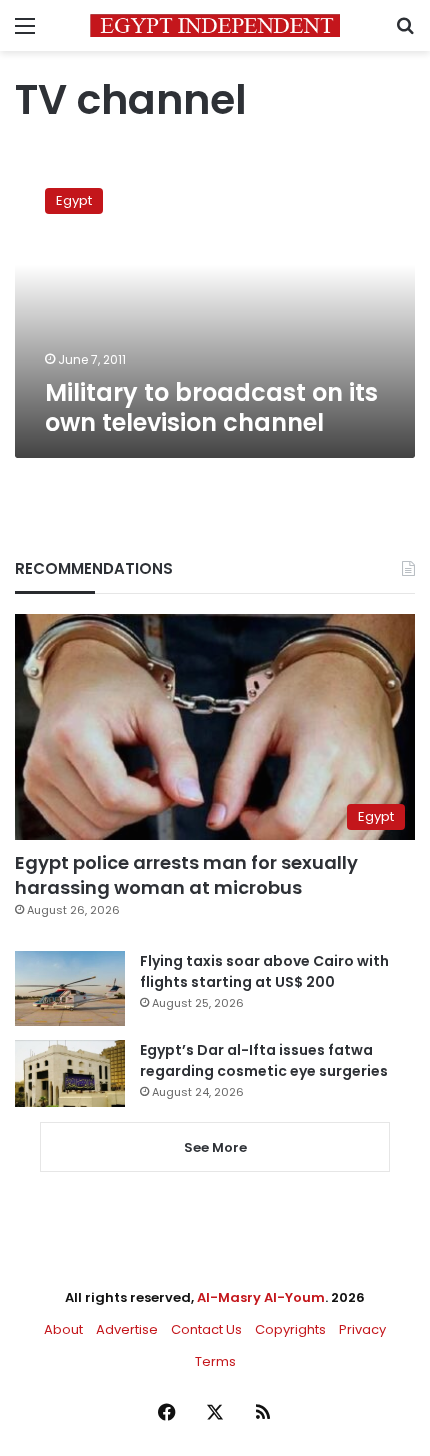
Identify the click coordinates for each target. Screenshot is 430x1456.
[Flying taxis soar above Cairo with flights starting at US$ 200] (70, 988)
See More (215, 1147)
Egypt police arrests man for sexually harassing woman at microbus (186, 875)
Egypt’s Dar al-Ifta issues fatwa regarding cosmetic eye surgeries (264, 1060)
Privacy (362, 1329)
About (63, 1329)
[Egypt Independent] (215, 25)
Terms (215, 1361)
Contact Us (206, 1329)
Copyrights (290, 1329)
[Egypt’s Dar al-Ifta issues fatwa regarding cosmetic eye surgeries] (70, 1073)
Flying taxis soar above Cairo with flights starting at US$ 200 (264, 971)
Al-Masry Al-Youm (261, 1297)
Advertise (127, 1329)
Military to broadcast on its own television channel (211, 407)
